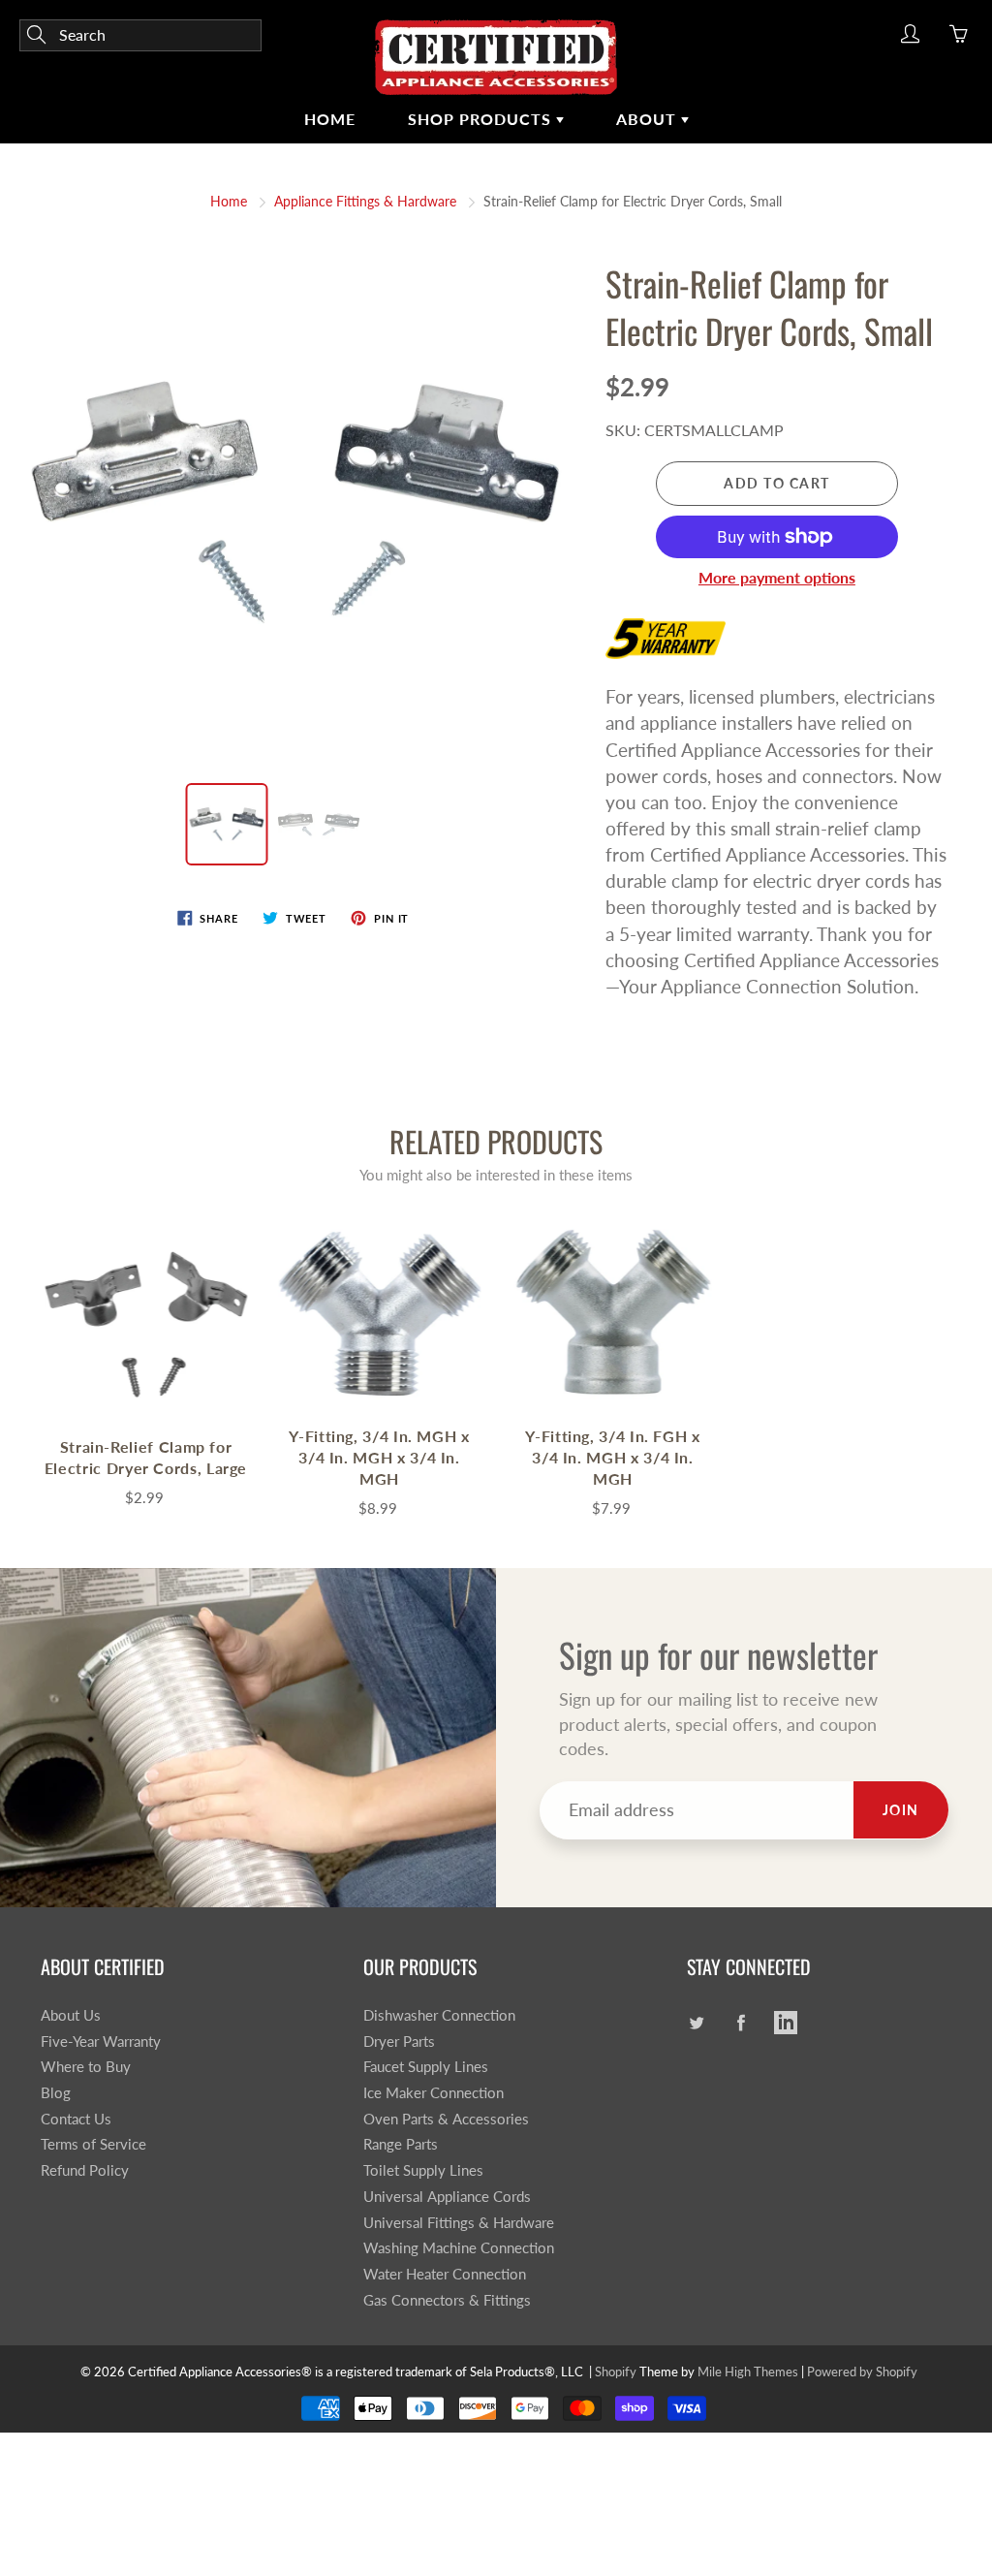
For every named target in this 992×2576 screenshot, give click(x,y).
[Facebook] (742, 2023)
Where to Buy (86, 2067)
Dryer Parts (399, 2042)
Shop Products (482, 119)
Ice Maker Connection (434, 2093)
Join (901, 1810)
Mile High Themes (748, 2372)
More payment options (777, 577)
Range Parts (401, 2144)
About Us (71, 2015)
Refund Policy (85, 2170)
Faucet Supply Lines (426, 2067)
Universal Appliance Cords (447, 2197)
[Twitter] (697, 2023)
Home (330, 119)
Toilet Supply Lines (423, 2170)
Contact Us (76, 2119)
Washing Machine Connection (459, 2248)
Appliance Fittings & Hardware (365, 201)
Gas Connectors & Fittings (447, 2300)
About (649, 119)
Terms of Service (93, 2144)
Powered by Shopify (862, 2372)
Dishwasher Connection (439, 2015)
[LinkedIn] (786, 2023)
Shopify (616, 2372)
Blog (56, 2093)
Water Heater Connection (445, 2274)
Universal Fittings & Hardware (459, 2223)
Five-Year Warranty (101, 2042)
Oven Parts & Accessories (446, 2119)
